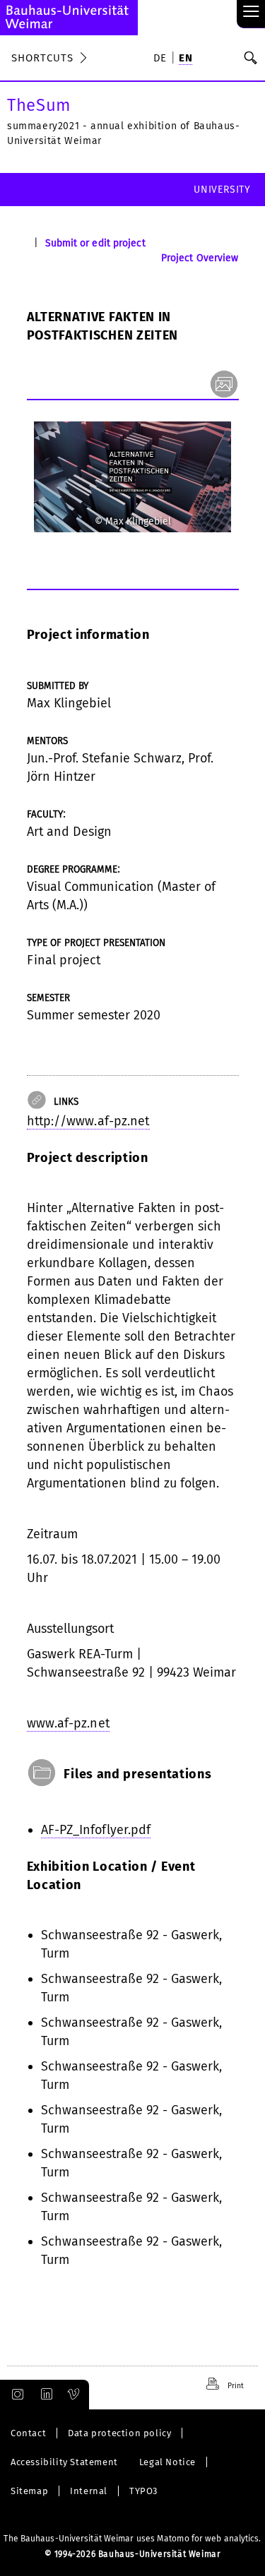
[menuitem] (163, 59)
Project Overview (200, 258)
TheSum (39, 105)
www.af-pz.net (68, 1723)
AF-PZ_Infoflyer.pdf (96, 1830)
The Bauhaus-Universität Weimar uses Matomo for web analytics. (132, 2539)
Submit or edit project (95, 243)
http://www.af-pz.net (88, 1121)
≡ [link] (251, 12)
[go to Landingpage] (69, 18)
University (222, 190)
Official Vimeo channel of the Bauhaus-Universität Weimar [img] (74, 2395)
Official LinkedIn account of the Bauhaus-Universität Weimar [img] (45, 2395)
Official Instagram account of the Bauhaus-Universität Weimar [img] (15, 2395)
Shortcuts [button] (42, 58)
